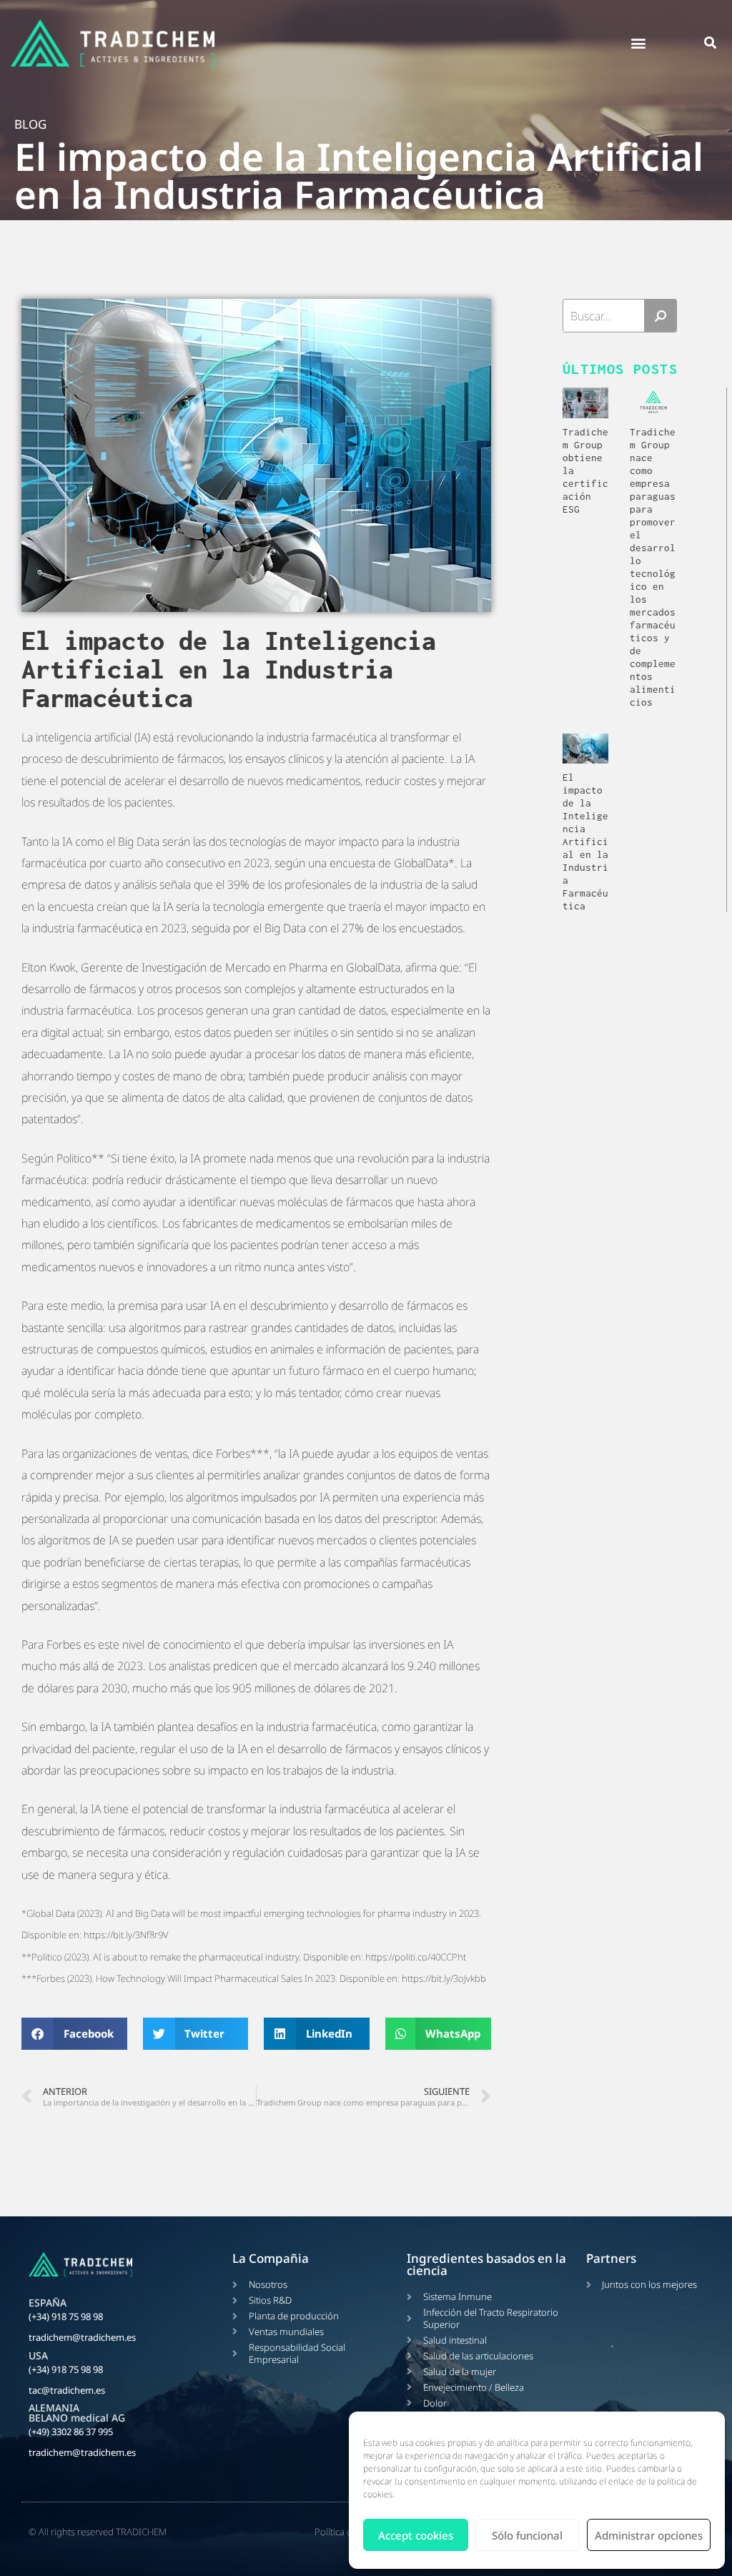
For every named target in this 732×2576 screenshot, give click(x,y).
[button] (639, 43)
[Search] (660, 316)
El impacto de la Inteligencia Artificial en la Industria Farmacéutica (585, 842)
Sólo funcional (527, 2535)
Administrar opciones (649, 2535)
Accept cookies (416, 2535)
